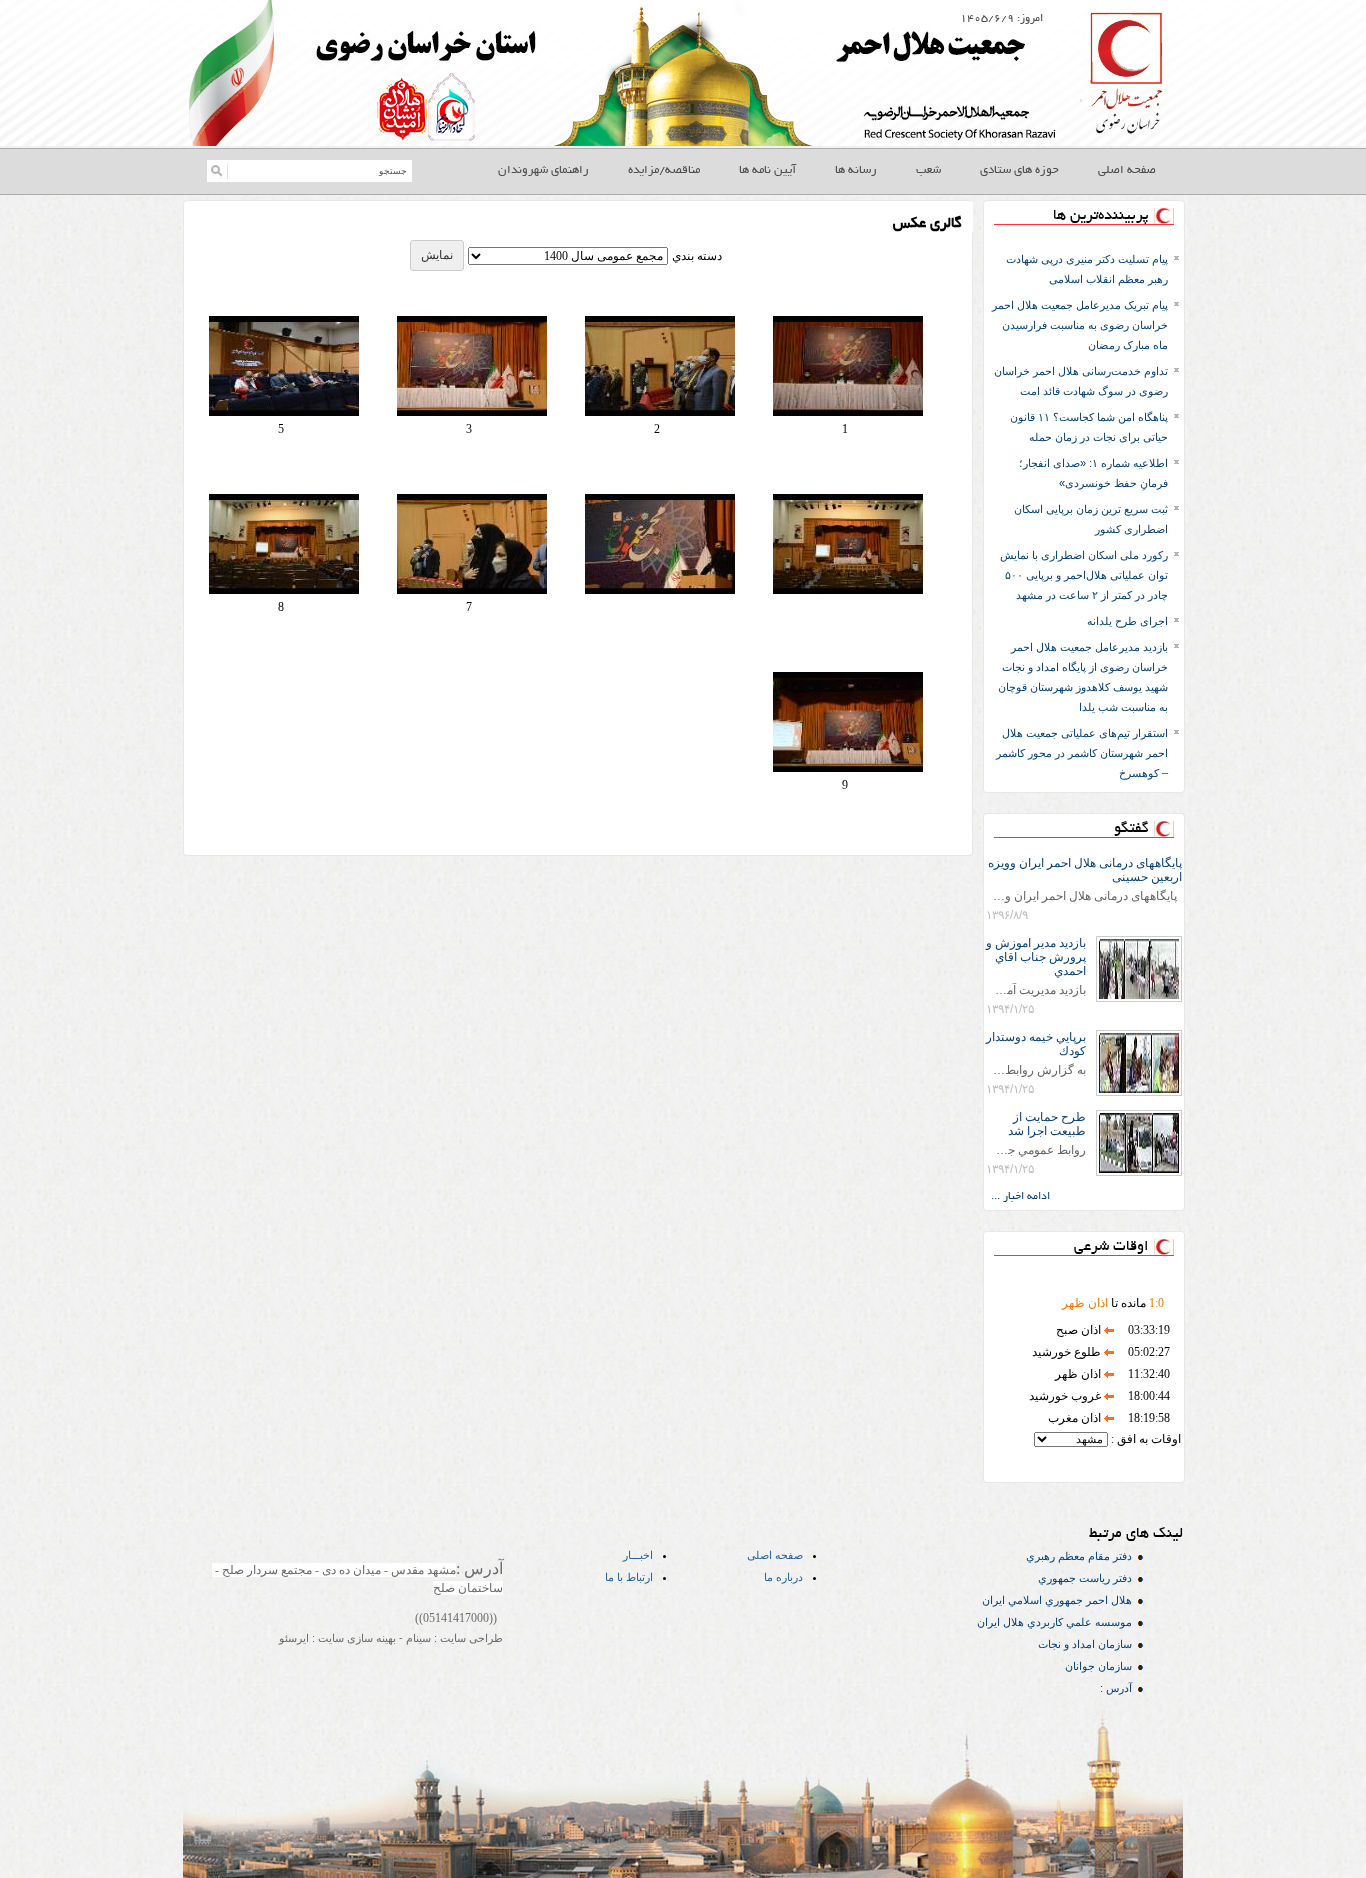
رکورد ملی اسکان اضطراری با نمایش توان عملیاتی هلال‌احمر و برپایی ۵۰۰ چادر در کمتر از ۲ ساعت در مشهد (1084, 575)
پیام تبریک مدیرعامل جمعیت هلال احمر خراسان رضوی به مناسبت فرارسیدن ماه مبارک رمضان (1080, 325)
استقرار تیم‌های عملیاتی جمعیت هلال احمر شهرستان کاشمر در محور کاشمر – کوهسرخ (1082, 753)
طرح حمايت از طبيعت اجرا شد (1047, 1124)
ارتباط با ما (629, 1577)
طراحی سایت (470, 1638)
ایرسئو (294, 1638)
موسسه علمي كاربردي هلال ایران (1054, 1622)
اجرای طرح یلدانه (1127, 621)
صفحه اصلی (775, 1555)
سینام (417, 1638)
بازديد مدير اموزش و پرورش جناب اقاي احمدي (1036, 957)
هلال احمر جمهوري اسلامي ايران (1057, 1600)
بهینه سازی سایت (355, 1638)
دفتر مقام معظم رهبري (1079, 1556)
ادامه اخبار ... (1020, 1197)
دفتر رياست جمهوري (1085, 1578)
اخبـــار (638, 1555)
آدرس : (1116, 1688)
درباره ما (783, 1577)
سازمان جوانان (1098, 1666)
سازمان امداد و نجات (1085, 1644)
